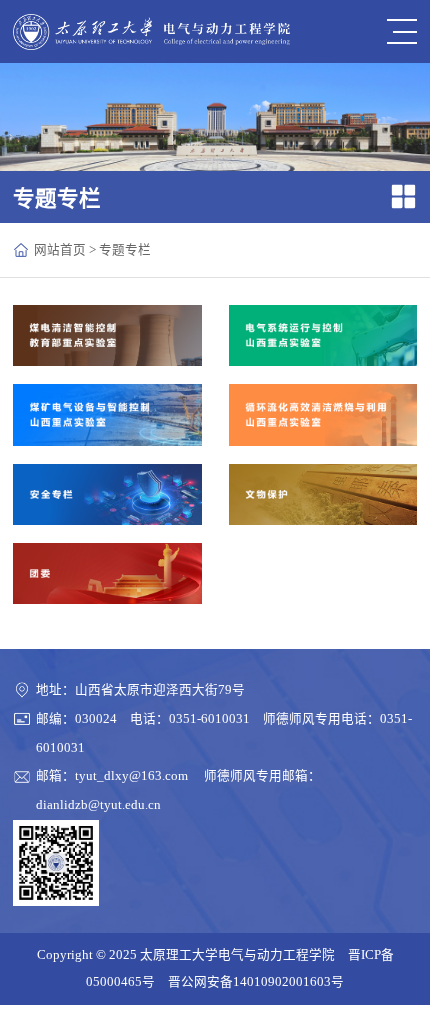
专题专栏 (125, 250)
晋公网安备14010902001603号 (256, 982)
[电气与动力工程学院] (151, 32)
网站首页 (60, 250)
